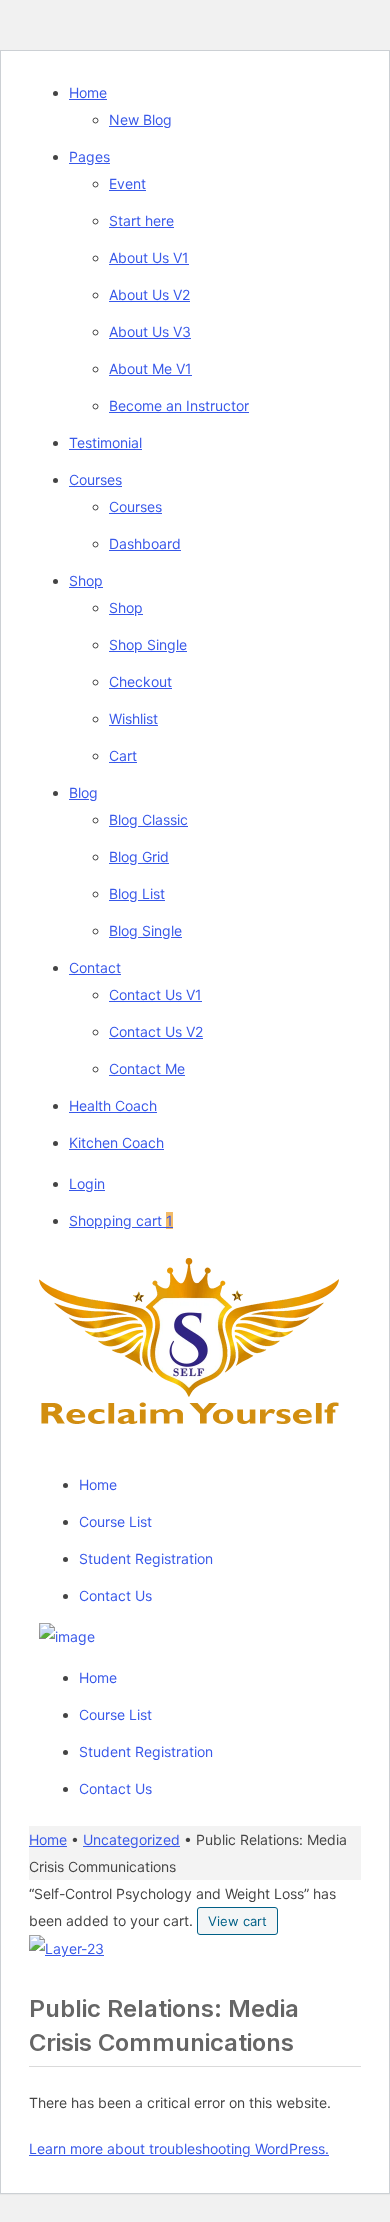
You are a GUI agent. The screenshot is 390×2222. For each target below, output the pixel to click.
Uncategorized (131, 1839)
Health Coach (113, 1105)
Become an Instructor (179, 405)
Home (88, 92)
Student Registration (146, 1558)
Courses (95, 479)
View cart (237, 1921)
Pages (89, 156)
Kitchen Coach (116, 1142)
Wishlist (133, 718)
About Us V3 (150, 331)
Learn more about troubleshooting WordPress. (179, 2148)
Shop (86, 580)
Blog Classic (148, 819)
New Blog (140, 119)
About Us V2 (149, 294)
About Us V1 (149, 257)
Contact (95, 967)
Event (127, 183)
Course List (115, 1521)
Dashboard (145, 543)
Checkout (140, 681)
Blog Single (145, 930)
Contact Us (115, 1595)
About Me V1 (150, 368)
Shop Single (148, 644)
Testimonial (105, 442)
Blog (83, 792)
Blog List (137, 893)
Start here (141, 220)
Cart (123, 755)
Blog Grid (139, 856)
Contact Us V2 (156, 1031)
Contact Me (147, 1068)
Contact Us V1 (155, 994)
